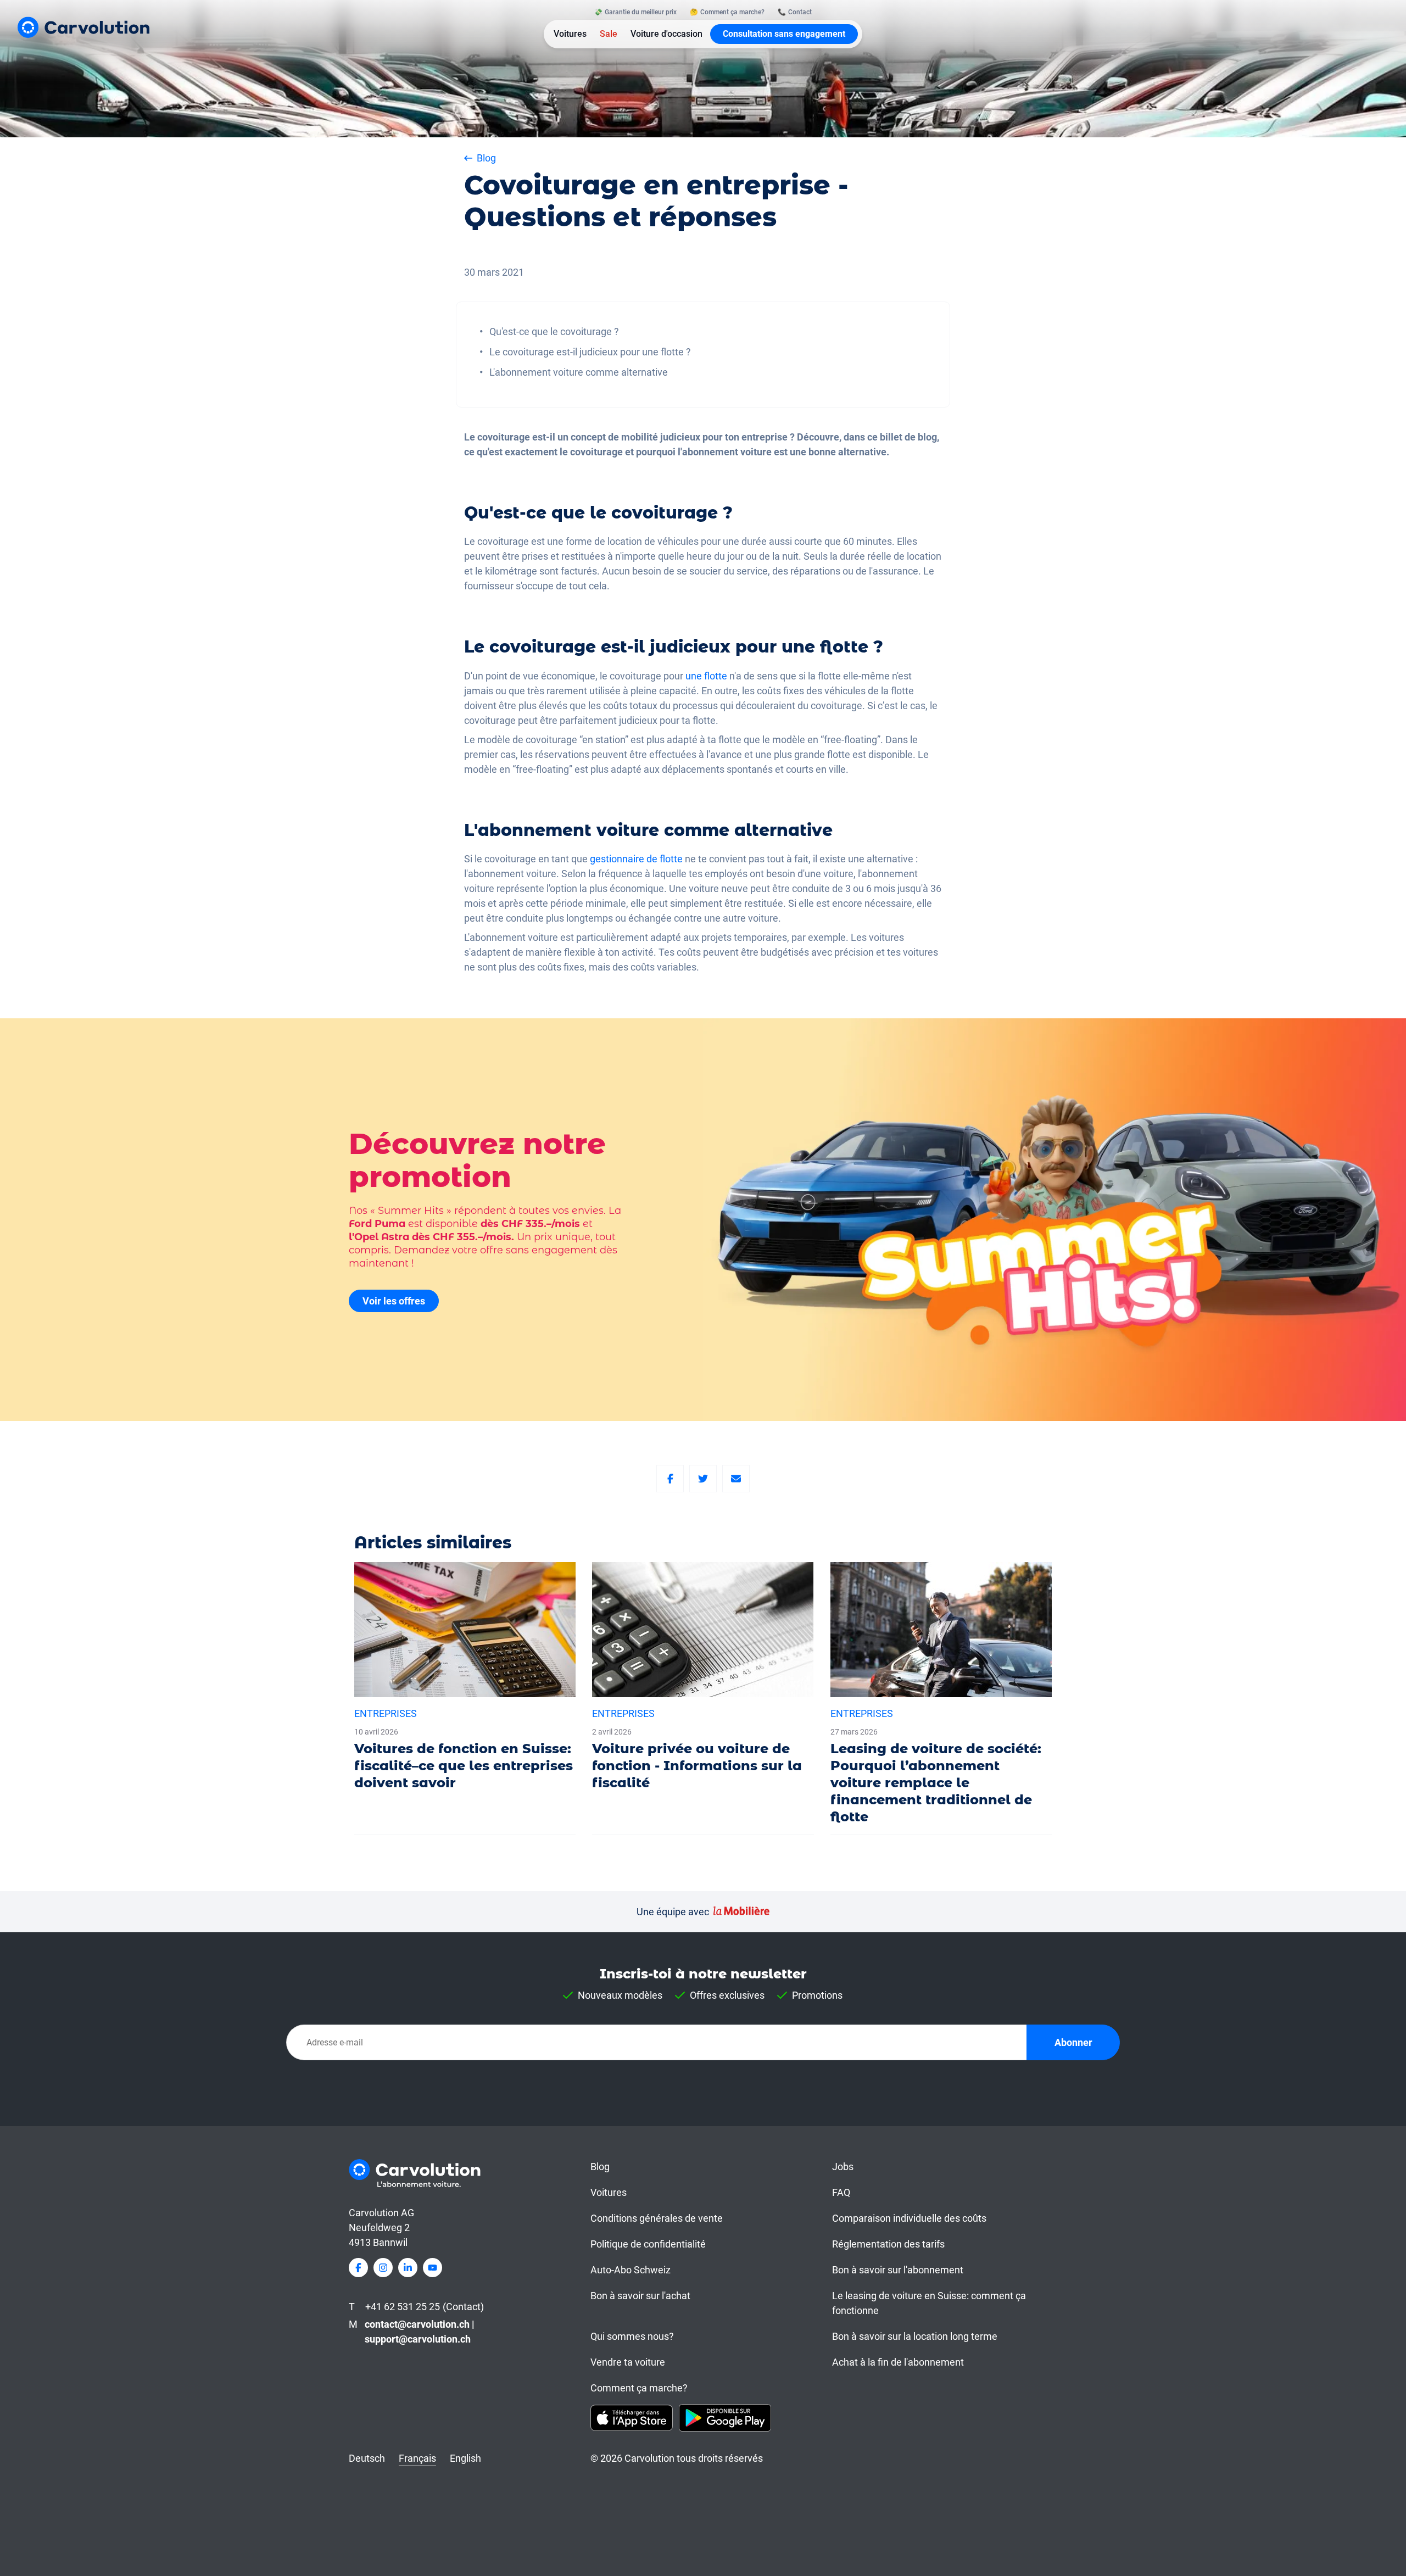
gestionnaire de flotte (636, 859)
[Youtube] (433, 2268)
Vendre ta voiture (628, 2362)
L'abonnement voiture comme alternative (579, 372)
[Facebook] (670, 1479)
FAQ (841, 2192)
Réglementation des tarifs (888, 2244)
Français (417, 2458)
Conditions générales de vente (657, 2218)
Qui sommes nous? (632, 2336)
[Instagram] (383, 2268)
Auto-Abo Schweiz (631, 2270)
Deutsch (367, 2458)
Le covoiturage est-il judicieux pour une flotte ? (590, 352)
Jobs (843, 2167)
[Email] (736, 1479)
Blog (600, 2167)
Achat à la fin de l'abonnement (898, 2362)
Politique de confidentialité (648, 2244)
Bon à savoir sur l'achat (640, 2296)
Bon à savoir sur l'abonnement (898, 2270)
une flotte (705, 676)
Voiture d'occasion (666, 34)
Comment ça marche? (639, 2388)
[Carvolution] (83, 27)
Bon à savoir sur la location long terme (915, 2336)
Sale (609, 34)
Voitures (570, 34)
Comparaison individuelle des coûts (909, 2218)
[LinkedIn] (408, 2268)
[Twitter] (703, 1479)
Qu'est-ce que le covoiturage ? (554, 331)
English (465, 2458)
